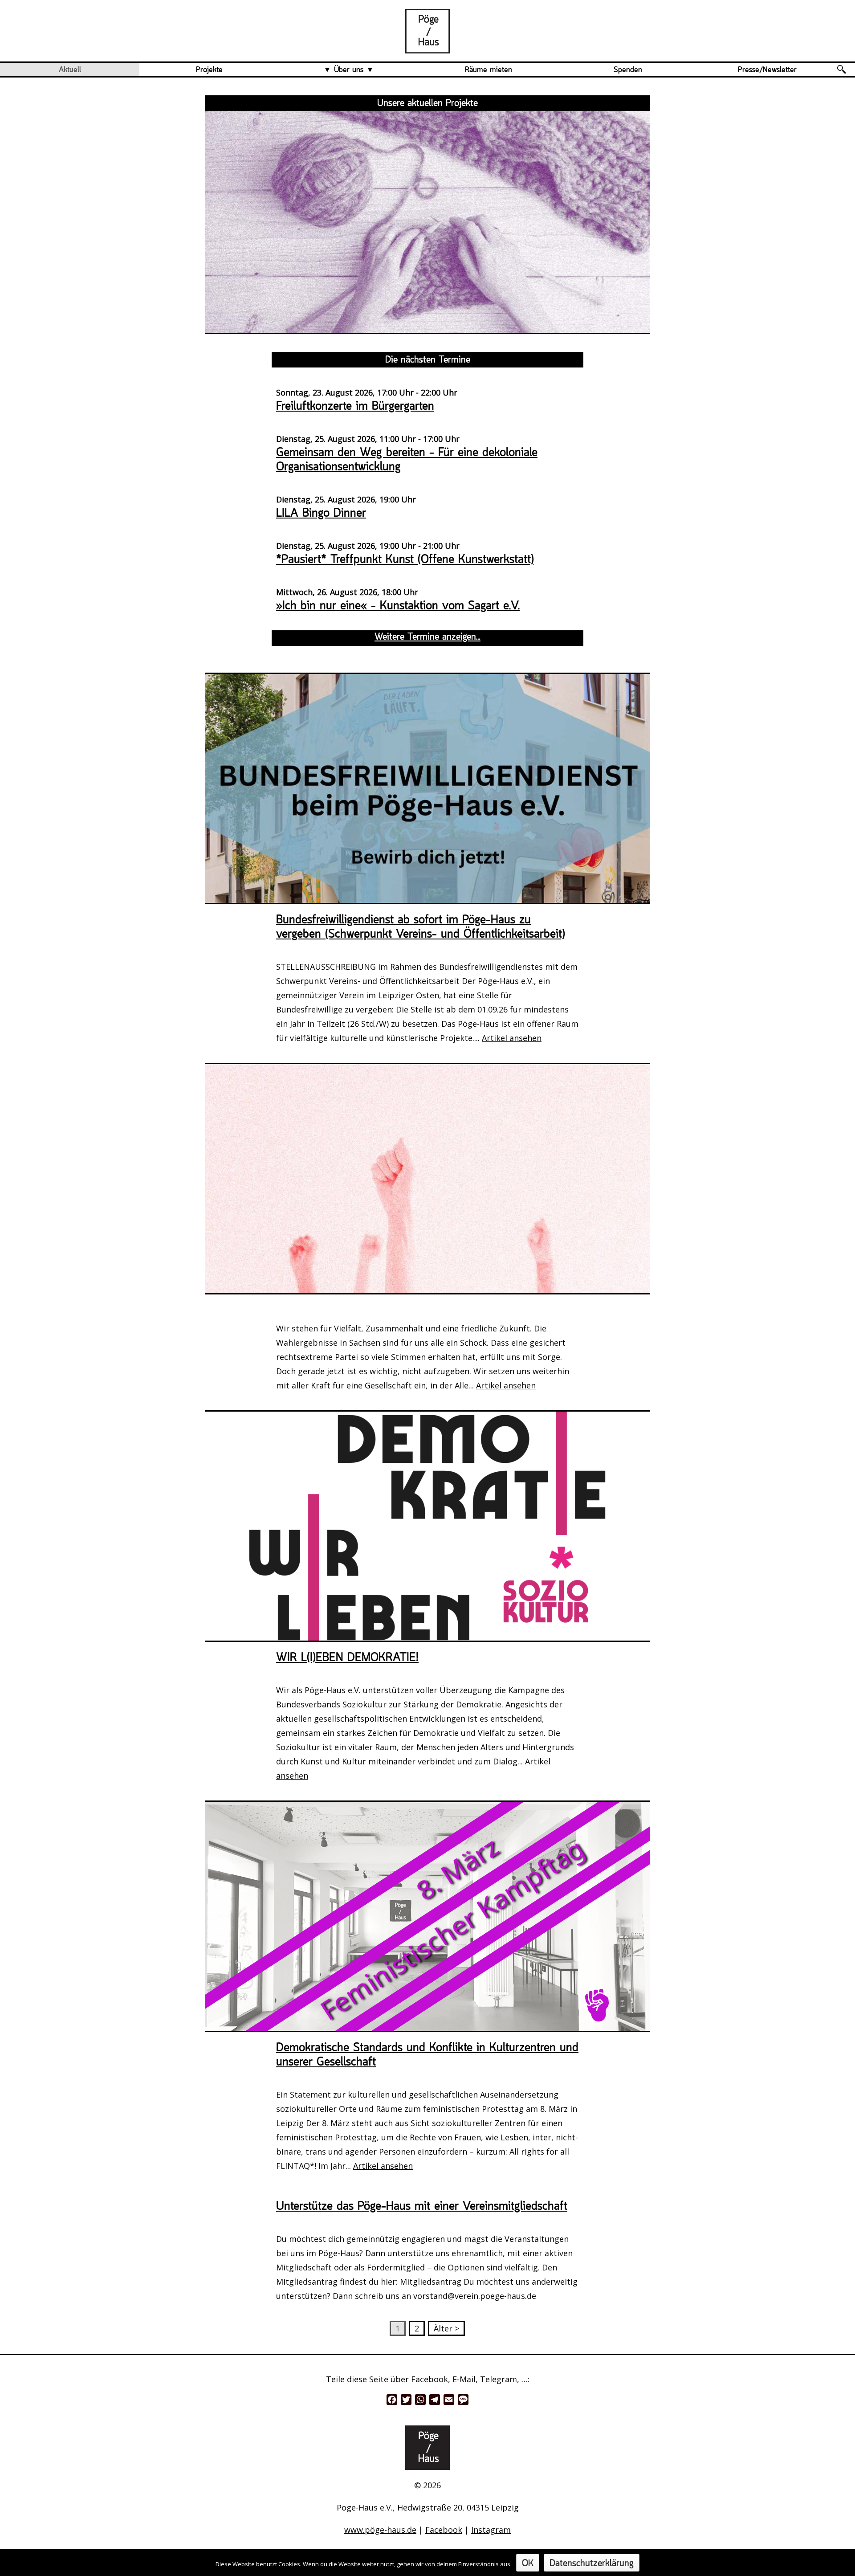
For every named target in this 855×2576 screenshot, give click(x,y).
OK (528, 2564)
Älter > (446, 2328)
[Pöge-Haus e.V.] (427, 46)
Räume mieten (489, 70)
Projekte (209, 70)
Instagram (491, 2530)
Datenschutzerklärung (592, 2564)
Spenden (628, 70)
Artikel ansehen (512, 1038)
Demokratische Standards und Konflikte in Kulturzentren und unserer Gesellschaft (427, 2055)
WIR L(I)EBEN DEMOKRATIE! (347, 1658)
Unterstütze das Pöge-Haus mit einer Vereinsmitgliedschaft (422, 2207)
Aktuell (70, 70)
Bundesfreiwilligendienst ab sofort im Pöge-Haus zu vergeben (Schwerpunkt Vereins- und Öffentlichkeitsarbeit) (421, 927)
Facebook (444, 2530)
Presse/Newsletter (767, 70)
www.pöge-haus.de (380, 2530)
